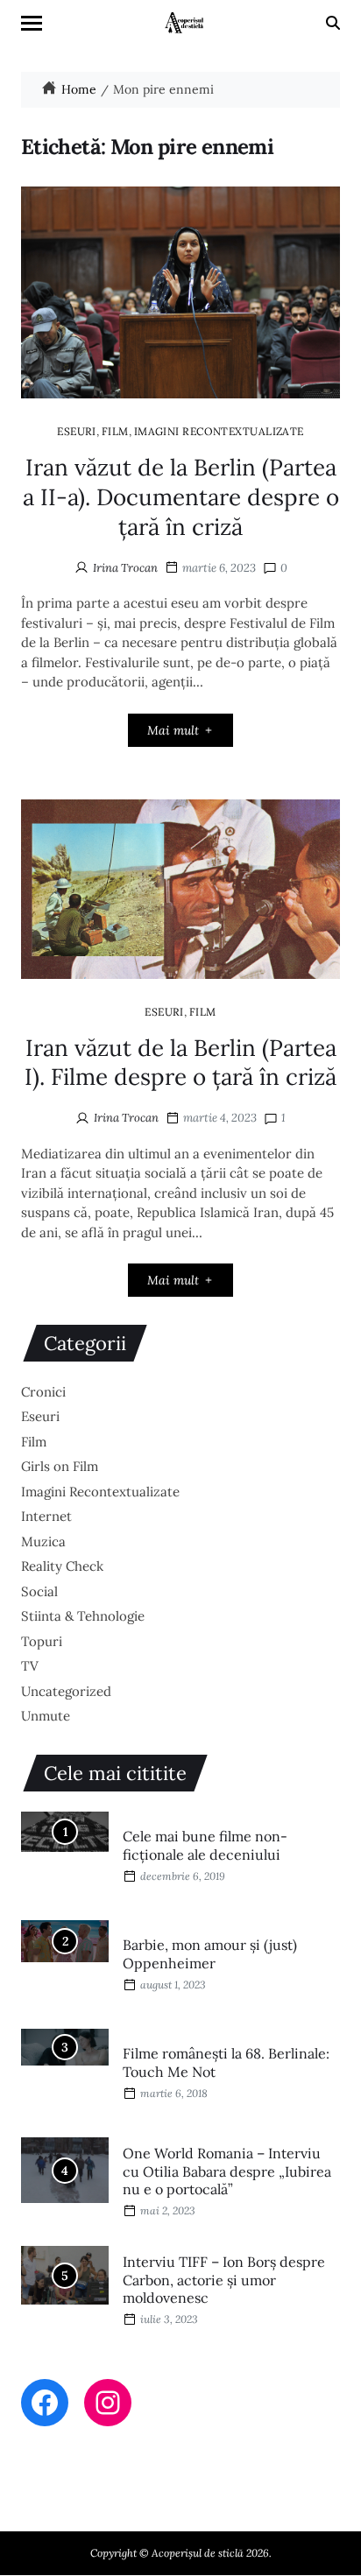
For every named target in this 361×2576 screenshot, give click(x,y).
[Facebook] (45, 2403)
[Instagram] (108, 2403)
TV (30, 1666)
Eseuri (77, 431)
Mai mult (173, 730)
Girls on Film (60, 1466)
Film (115, 431)
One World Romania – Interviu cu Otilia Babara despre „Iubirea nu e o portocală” (227, 2171)
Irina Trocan (125, 568)
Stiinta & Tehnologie (83, 1616)
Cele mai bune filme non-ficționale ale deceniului (205, 1845)
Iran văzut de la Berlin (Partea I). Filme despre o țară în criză (180, 1063)
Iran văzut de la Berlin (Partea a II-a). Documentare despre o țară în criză (181, 497)
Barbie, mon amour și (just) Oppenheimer (210, 1954)
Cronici (43, 1392)
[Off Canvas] (32, 23)
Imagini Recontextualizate (219, 431)
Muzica (43, 1541)
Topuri (42, 1641)
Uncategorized (66, 1691)
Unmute (46, 1716)
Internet (46, 1516)
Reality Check (62, 1566)
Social (39, 1591)
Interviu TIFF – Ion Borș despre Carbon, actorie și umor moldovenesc (224, 2280)
